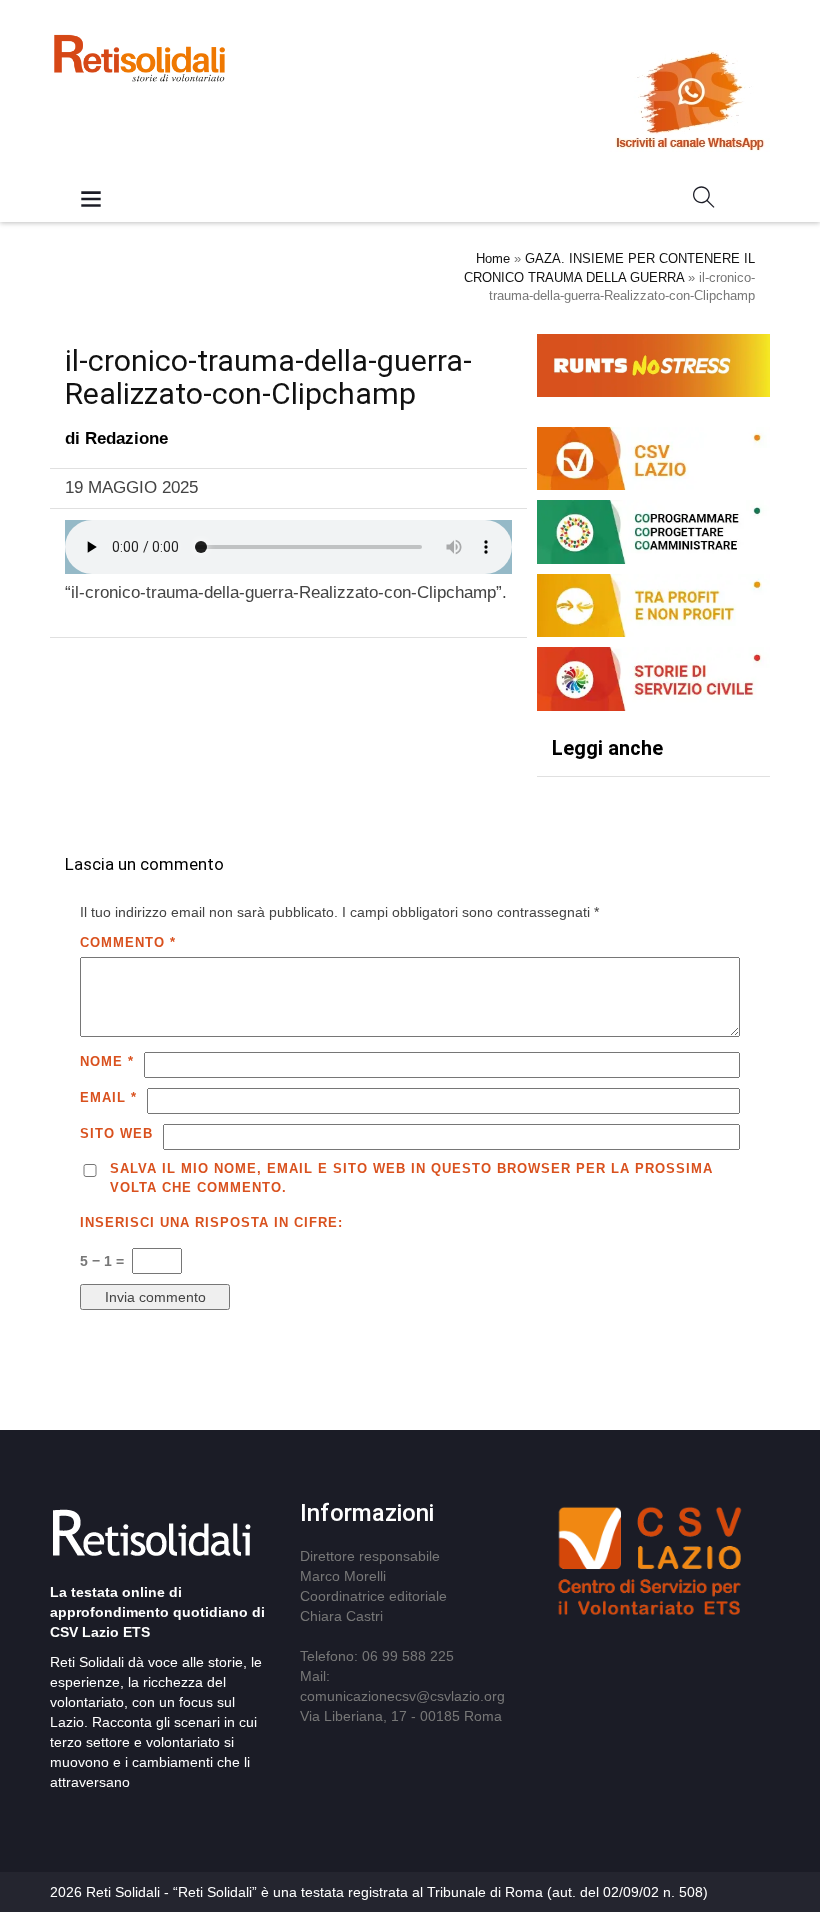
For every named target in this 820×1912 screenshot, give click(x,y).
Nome (107, 1061)
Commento (128, 942)
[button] (704, 201)
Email (108, 1097)
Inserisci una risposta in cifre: (211, 1222)
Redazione (126, 438)
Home (493, 258)
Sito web (116, 1133)
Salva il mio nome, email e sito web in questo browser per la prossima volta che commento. (411, 1178)
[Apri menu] (91, 200)
